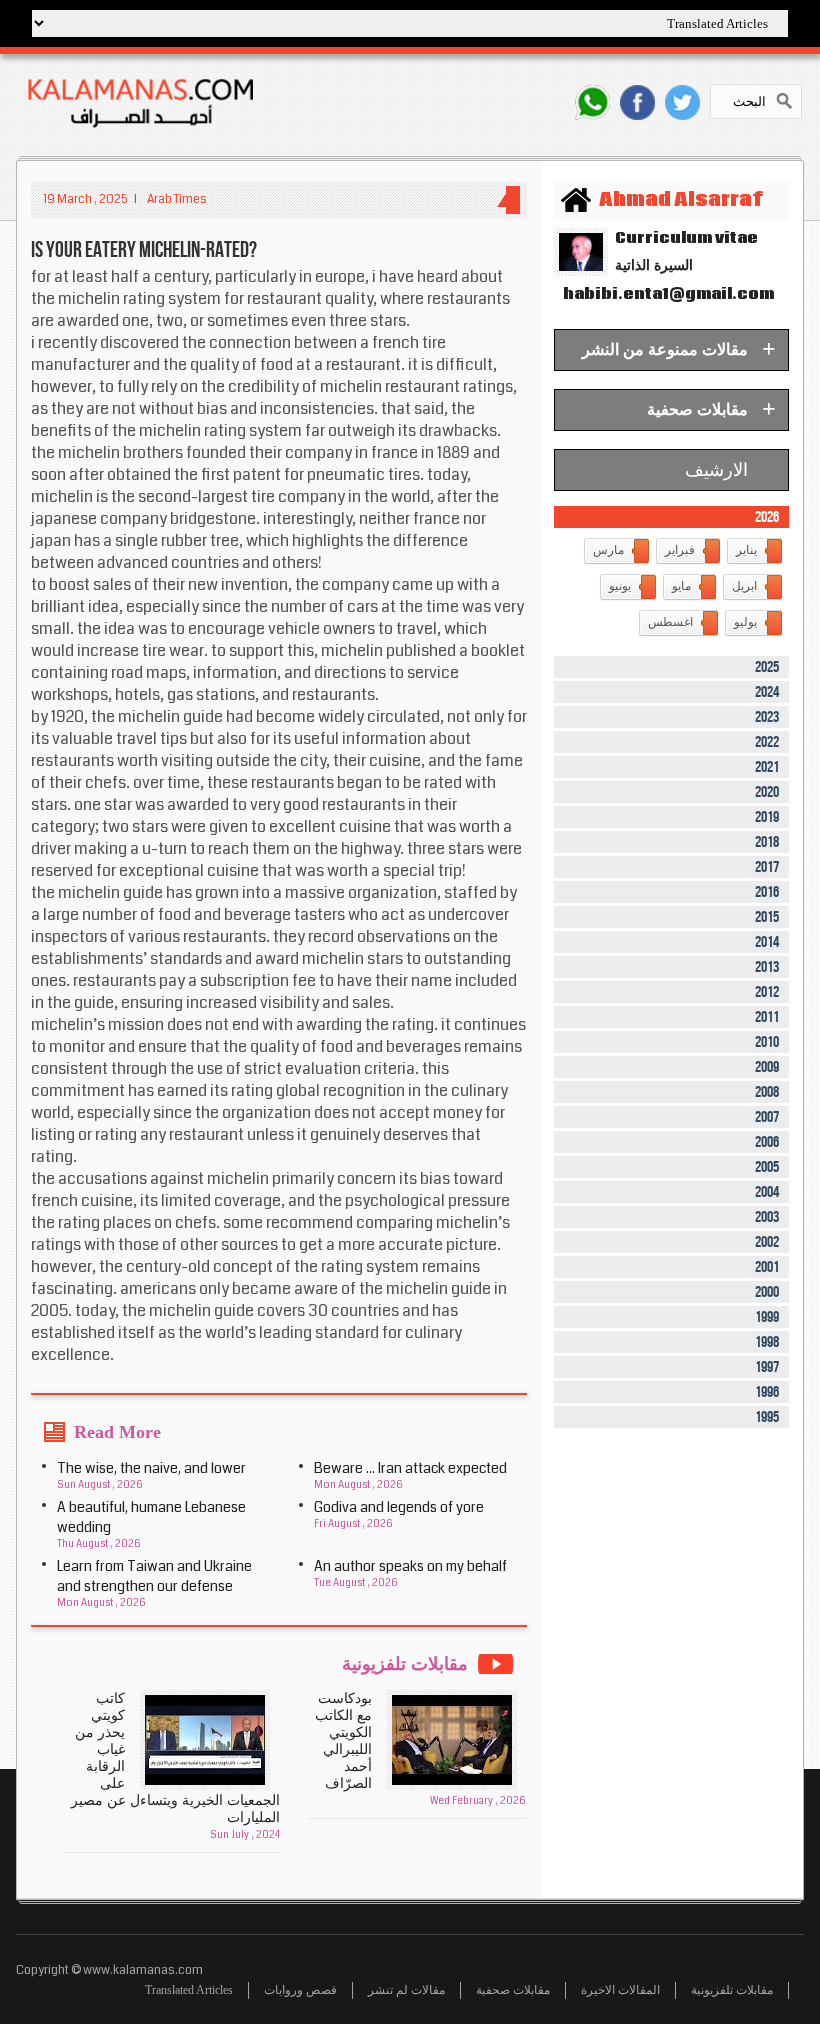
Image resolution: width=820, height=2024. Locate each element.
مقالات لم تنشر (406, 1990)
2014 (767, 942)
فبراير (680, 550)
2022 (767, 742)
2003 (767, 1217)
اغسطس (670, 622)
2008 (767, 1092)
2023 (767, 717)
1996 (767, 1392)
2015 (767, 917)
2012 (767, 992)
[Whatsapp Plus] (592, 102)
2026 (767, 517)
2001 (767, 1267)
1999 (767, 1317)
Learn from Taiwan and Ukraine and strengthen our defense (154, 1576)
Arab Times (177, 199)
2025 (767, 667)
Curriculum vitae (686, 238)
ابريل (744, 586)
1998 (767, 1342)
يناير (746, 550)
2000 (767, 1292)
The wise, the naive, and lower (151, 1468)
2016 (767, 892)
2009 (767, 1067)
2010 (767, 1042)
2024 (767, 692)
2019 (767, 817)
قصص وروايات (300, 1990)
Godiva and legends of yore (399, 1507)
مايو (681, 586)
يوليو (745, 622)
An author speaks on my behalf (410, 1566)
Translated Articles (189, 1990)
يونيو (620, 586)
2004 (767, 1192)
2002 (767, 1242)
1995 (767, 1417)
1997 (767, 1367)
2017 (767, 867)
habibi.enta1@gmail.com (664, 294)
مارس (608, 550)
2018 (767, 842)
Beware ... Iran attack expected (410, 1468)
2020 (767, 792)
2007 (767, 1117)
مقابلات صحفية (513, 1990)
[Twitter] (682, 102)
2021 (767, 767)
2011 (767, 1017)
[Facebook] (637, 102)
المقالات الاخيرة (620, 1990)
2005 (767, 1167)
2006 (767, 1142)
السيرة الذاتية (654, 265)
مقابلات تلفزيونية (732, 1990)
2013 (767, 967)
